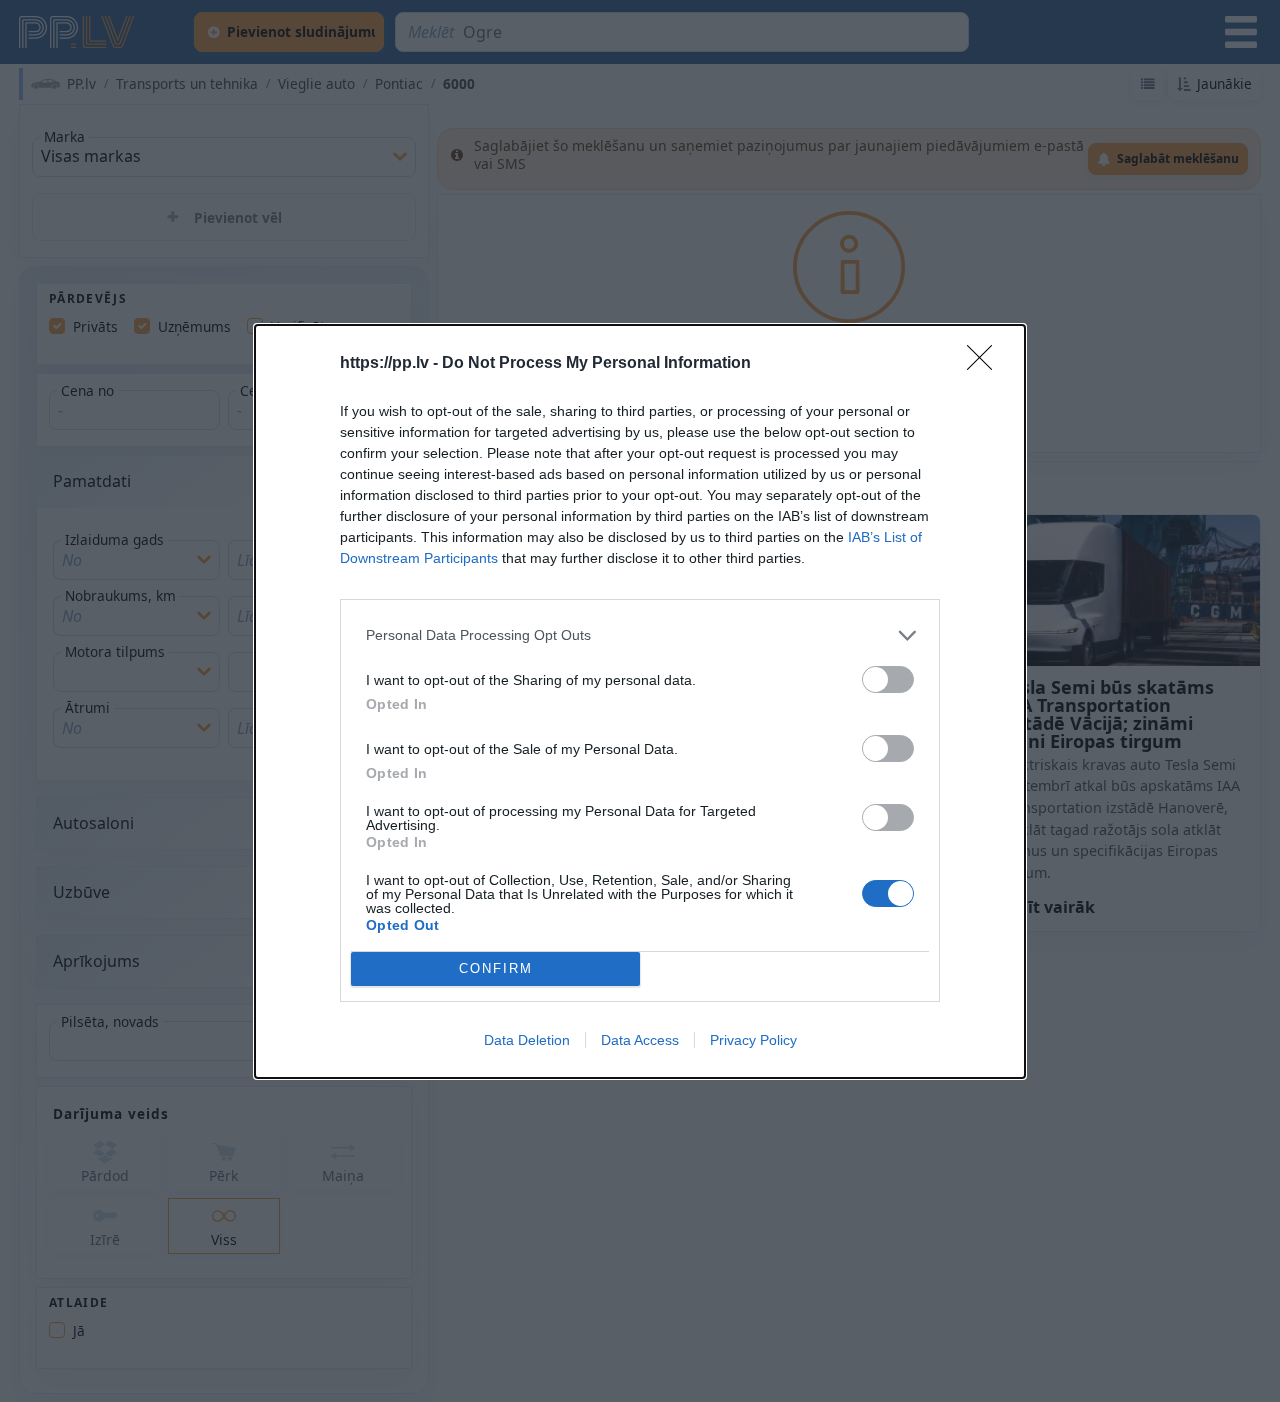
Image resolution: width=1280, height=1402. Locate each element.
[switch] (888, 679)
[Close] (986, 364)
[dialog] (640, 701)
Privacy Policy (753, 1040)
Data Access (640, 1040)
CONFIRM (496, 968)
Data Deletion (527, 1040)
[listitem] (640, 635)
